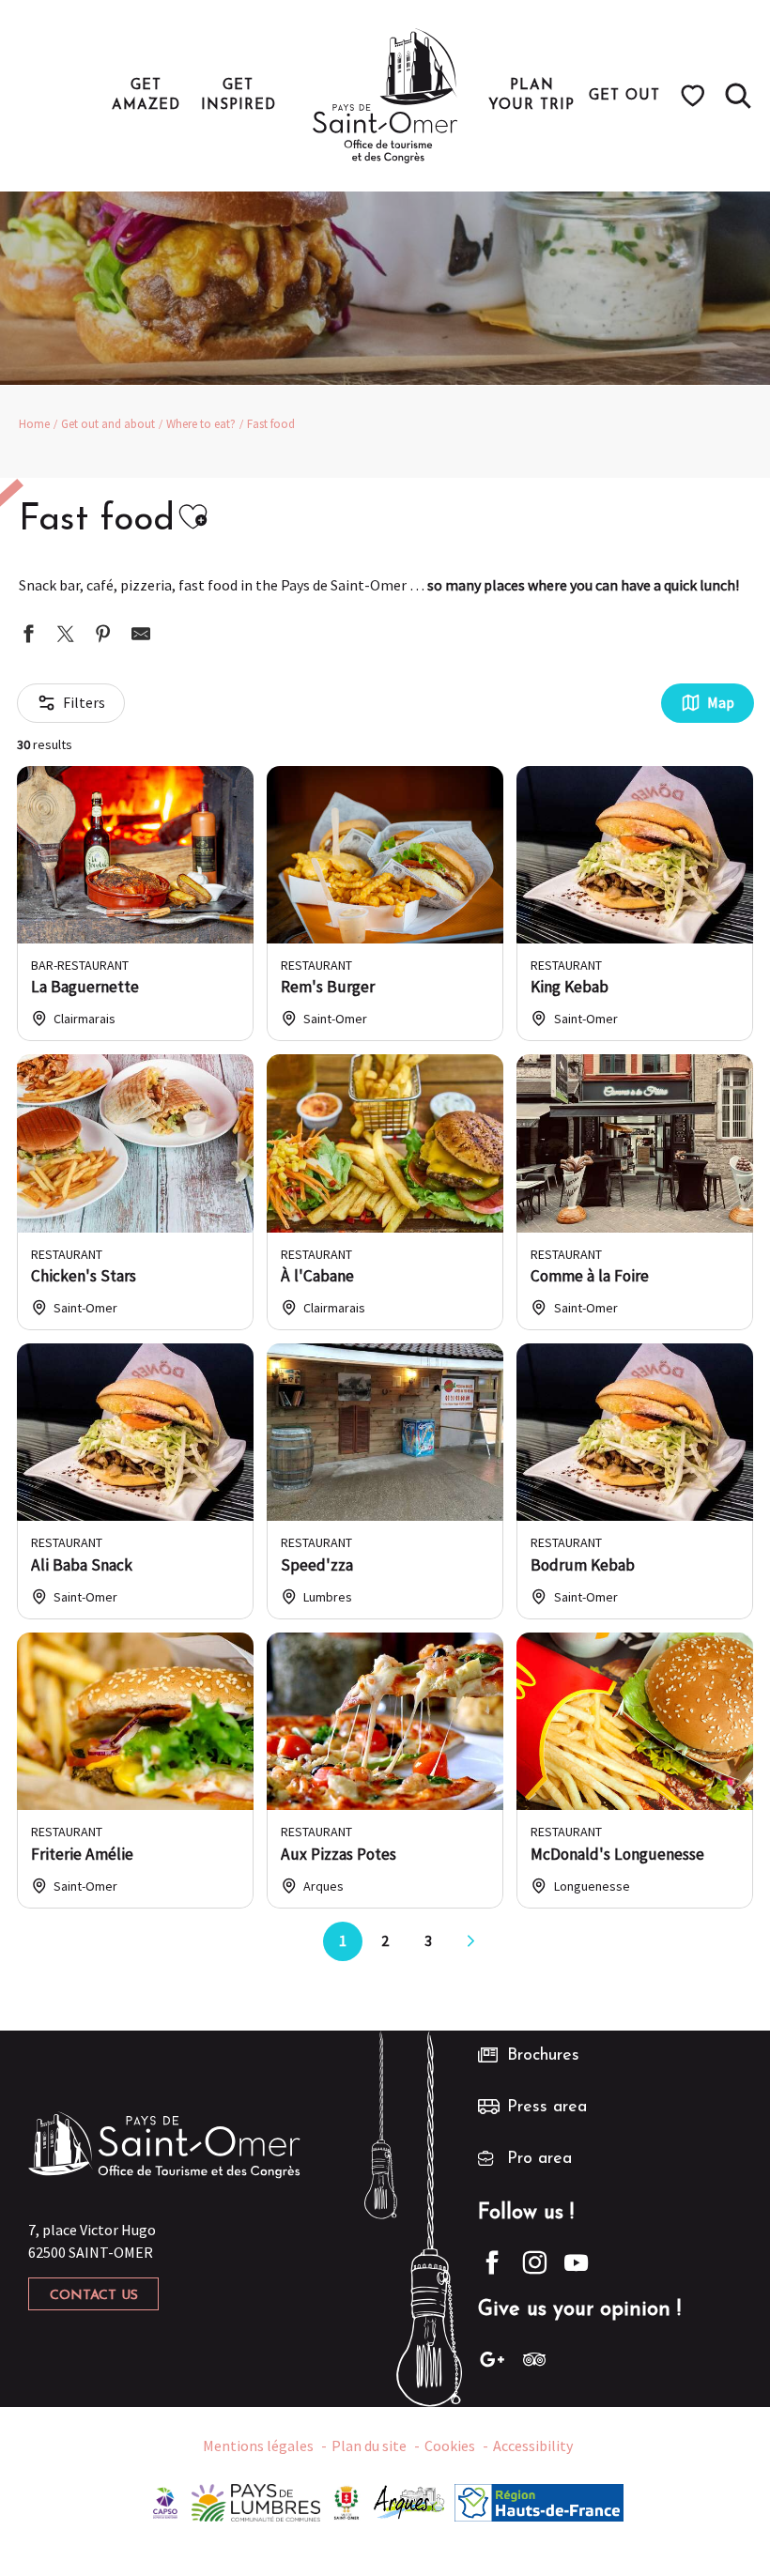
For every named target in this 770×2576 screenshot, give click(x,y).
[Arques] (410, 2501)
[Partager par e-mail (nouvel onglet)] (141, 636)
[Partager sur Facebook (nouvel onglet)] (28, 636)
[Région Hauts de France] (539, 2501)
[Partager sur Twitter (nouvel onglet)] (66, 636)
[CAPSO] (165, 2501)
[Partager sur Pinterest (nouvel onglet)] (103, 636)
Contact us (94, 2296)
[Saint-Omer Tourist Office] (385, 96)
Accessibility (533, 2446)
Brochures (543, 2056)
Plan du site (369, 2446)
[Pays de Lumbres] (256, 2501)
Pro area (539, 2159)
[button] (738, 96)
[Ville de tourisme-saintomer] (346, 2501)
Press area (547, 2108)
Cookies (450, 2446)
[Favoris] (695, 96)
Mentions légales (258, 2446)
